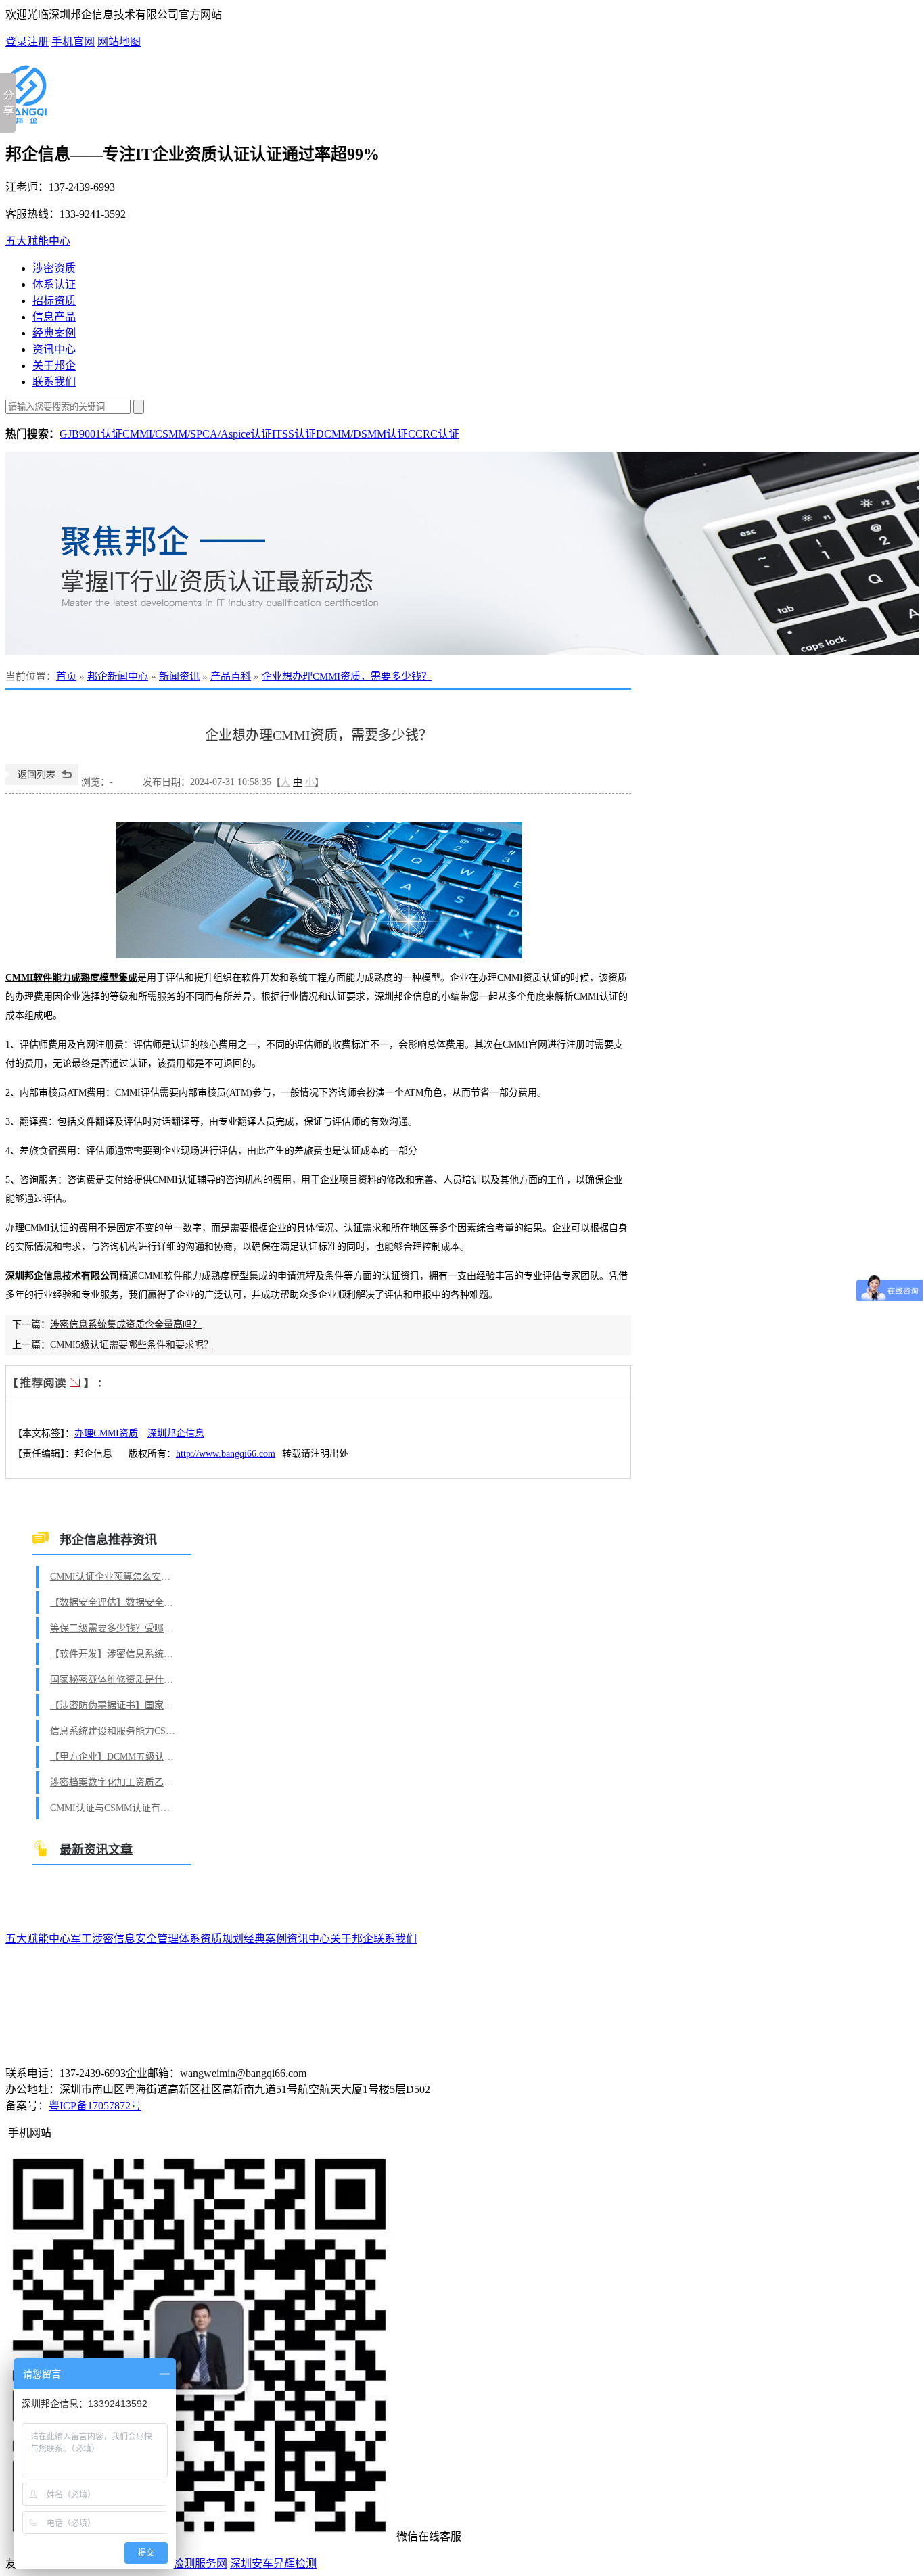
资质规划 (222, 1939)
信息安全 (135, 1939)
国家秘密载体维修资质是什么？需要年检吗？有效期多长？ (114, 1680)
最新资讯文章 (96, 1850)
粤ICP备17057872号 (95, 2106)
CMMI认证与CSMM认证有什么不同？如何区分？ (114, 1808)
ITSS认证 (294, 434)
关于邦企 (54, 366)
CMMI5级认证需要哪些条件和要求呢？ (132, 1345)
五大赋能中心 (38, 241)
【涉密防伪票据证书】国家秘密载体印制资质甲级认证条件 (114, 1705)
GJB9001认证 (91, 434)
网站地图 (119, 42)
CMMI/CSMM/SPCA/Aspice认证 (197, 434)
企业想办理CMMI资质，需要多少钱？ (347, 676)
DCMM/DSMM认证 (362, 434)
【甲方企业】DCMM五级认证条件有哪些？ (114, 1757)
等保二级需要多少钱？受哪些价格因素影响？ (114, 1628)
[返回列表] (42, 782)
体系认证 (54, 284)
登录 (16, 42)
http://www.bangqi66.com (226, 1454)
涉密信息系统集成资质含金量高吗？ (126, 1325)
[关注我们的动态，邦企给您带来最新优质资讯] (462, 553)
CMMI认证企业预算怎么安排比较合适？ (114, 1577)
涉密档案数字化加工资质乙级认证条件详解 (114, 1782)
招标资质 (54, 301)
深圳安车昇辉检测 (273, 2563)
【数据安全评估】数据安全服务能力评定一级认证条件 (114, 1602)
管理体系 (179, 1939)
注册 (38, 42)
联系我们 (54, 382)
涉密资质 (54, 268)
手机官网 (73, 42)
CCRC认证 (434, 434)
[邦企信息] (26, 118)
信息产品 (54, 317)
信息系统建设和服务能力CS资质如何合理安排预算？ (114, 1731)
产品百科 (231, 676)
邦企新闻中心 (118, 676)
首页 (66, 676)
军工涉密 (92, 1939)
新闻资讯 (179, 676)
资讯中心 (54, 349)
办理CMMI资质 (106, 1433)
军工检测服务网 (189, 2563)
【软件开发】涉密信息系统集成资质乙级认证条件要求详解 (114, 1654)
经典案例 (54, 333)
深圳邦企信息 (176, 1433)
